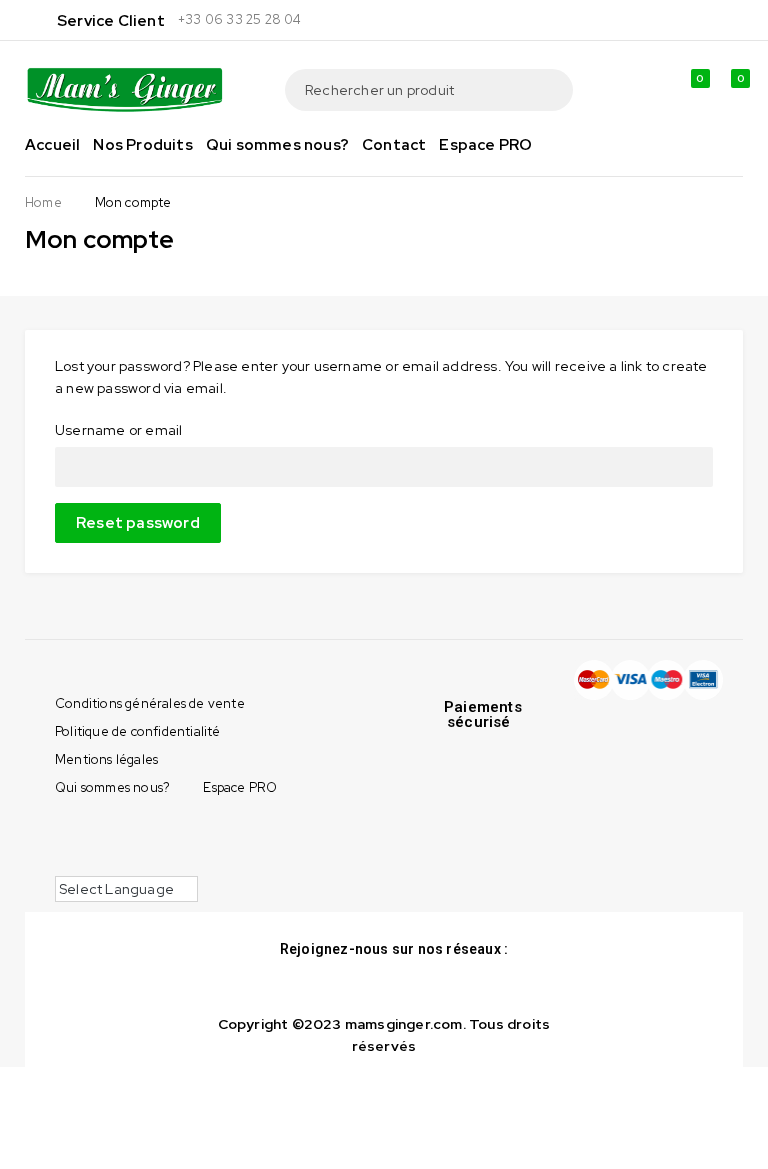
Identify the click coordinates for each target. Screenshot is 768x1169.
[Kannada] (164, 840)
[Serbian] (104, 861)
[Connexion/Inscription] (645, 90)
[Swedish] (144, 861)
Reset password (138, 523)
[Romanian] (84, 861)
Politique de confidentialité (138, 731)
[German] (144, 840)
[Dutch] (64, 840)
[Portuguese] (64, 861)
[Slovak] (124, 861)
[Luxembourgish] (204, 840)
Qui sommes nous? (112, 787)
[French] (124, 840)
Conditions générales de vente (150, 703)
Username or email (118, 430)
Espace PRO (240, 787)
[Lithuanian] (184, 840)
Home (43, 203)
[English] (84, 840)
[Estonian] (104, 840)
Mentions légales (106, 759)
